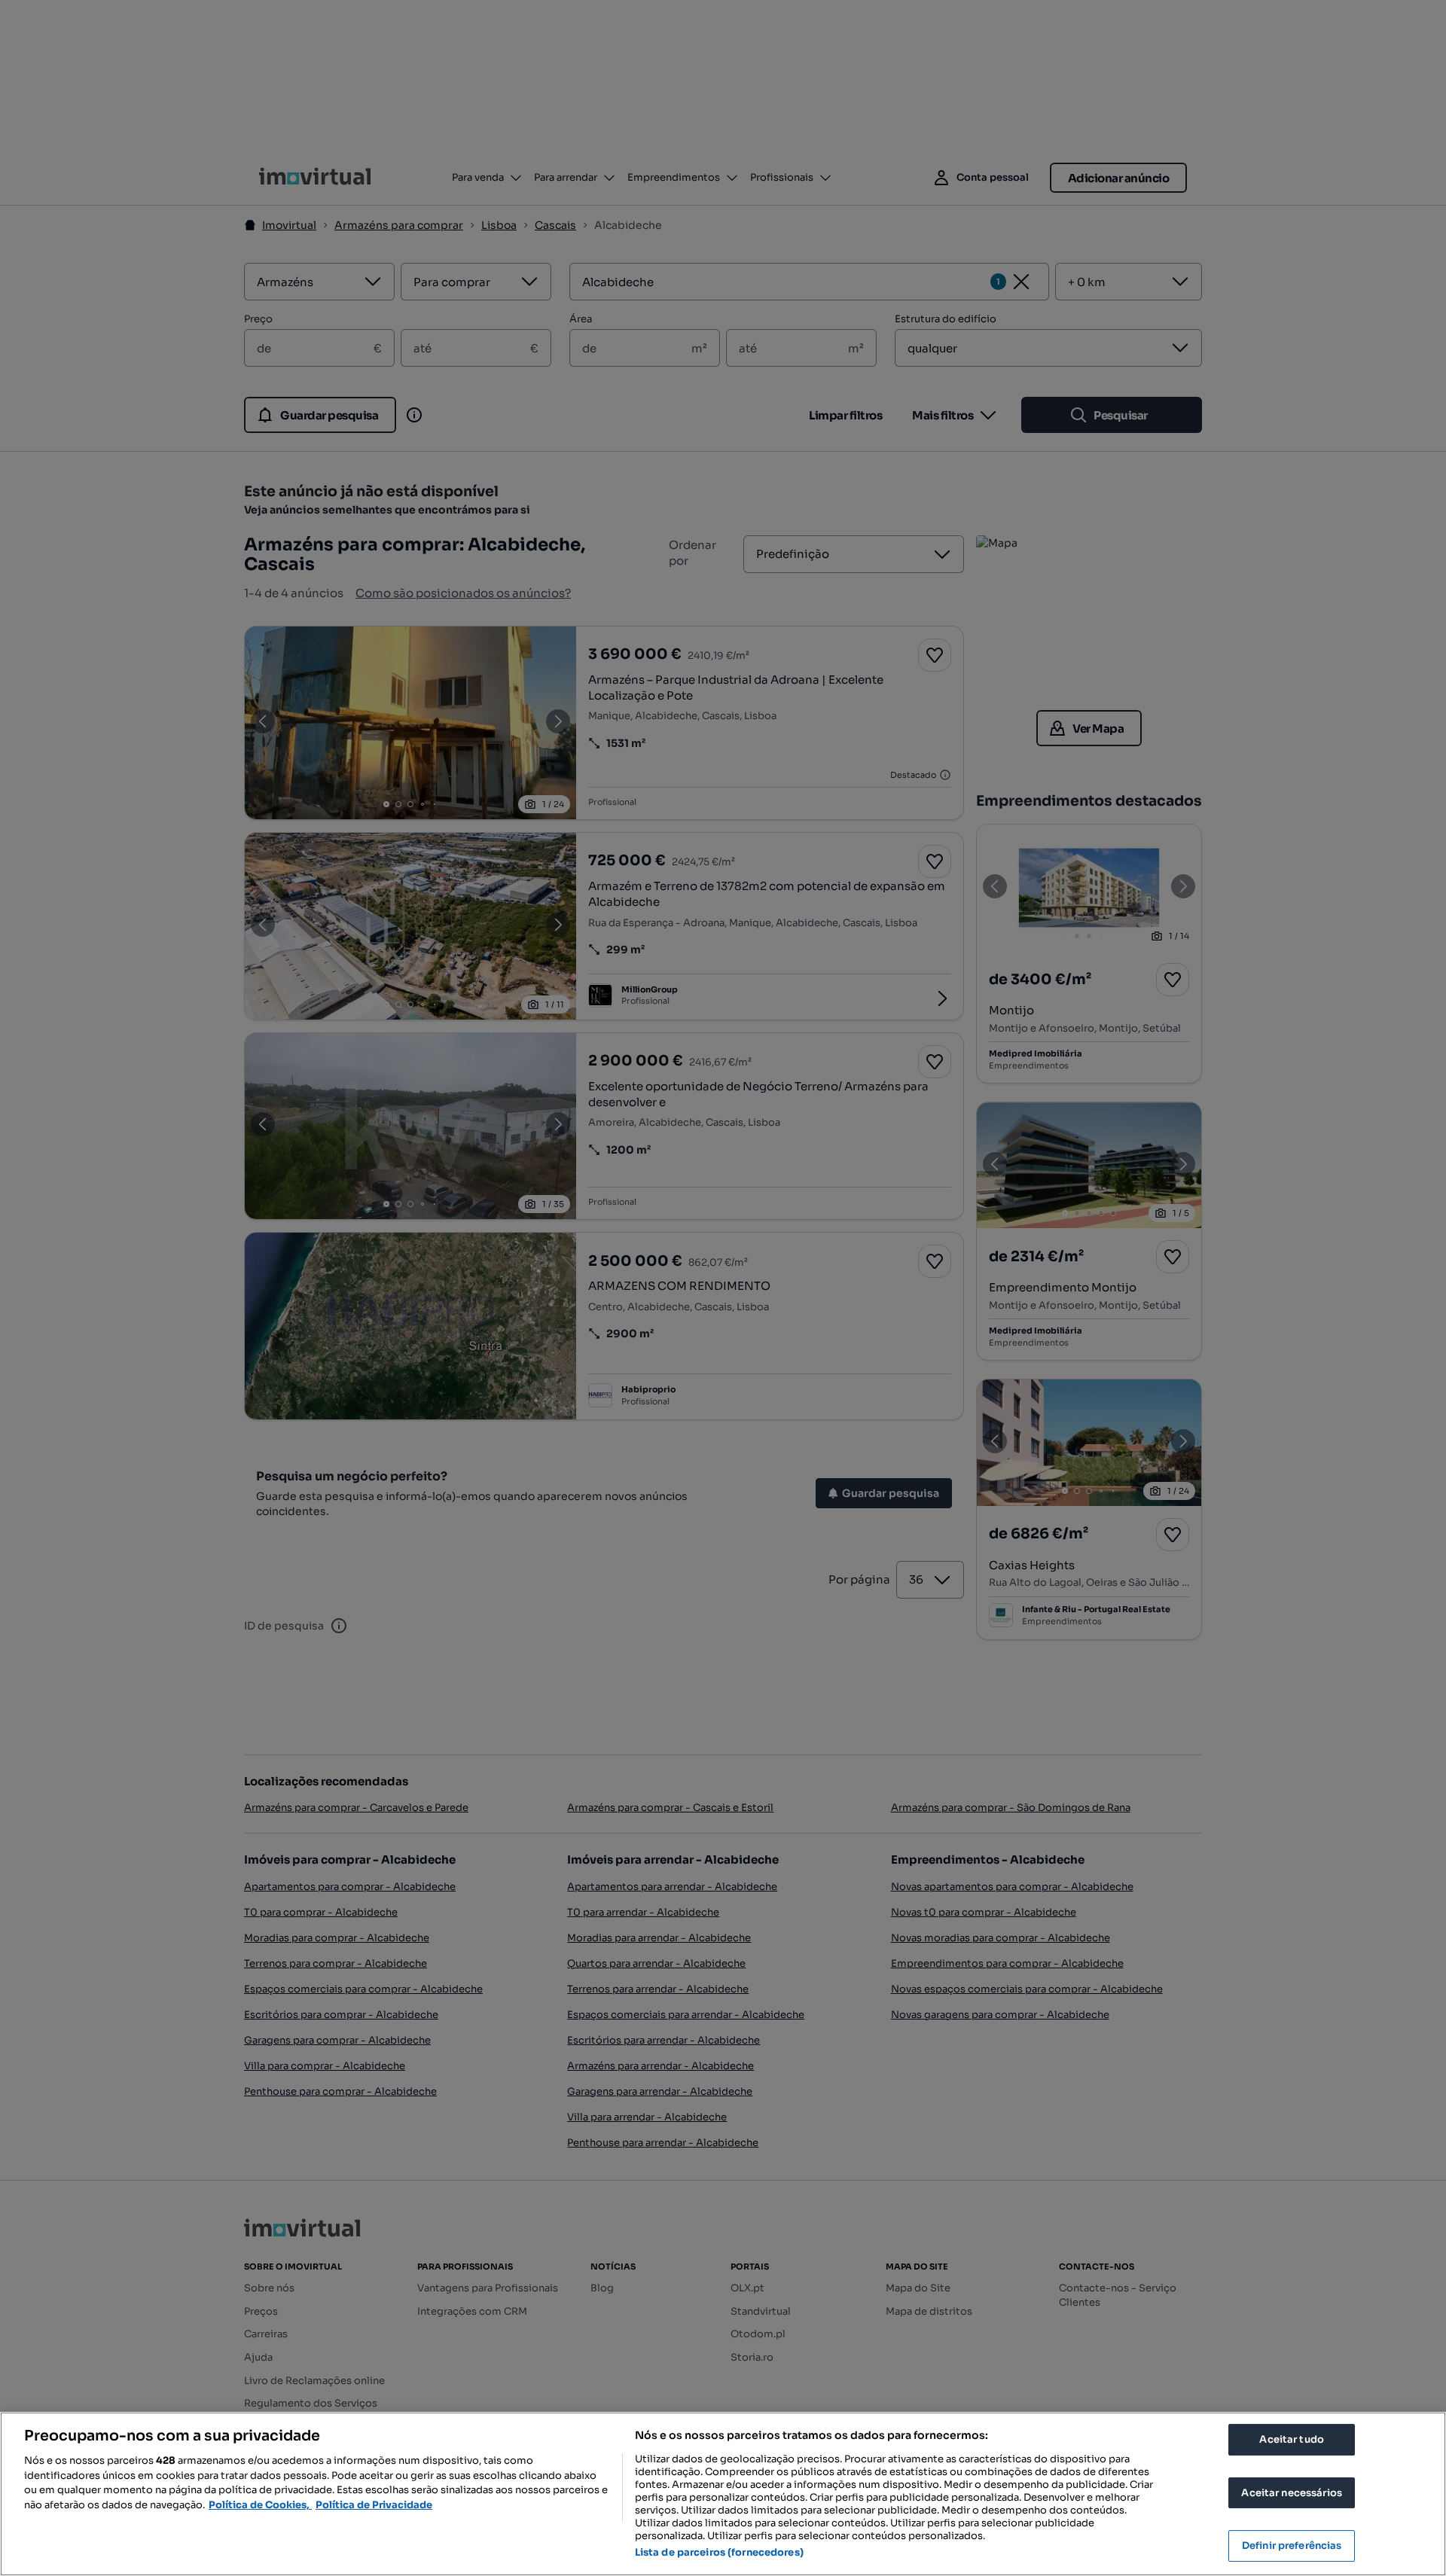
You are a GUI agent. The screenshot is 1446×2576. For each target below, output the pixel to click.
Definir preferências (1292, 2546)
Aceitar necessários (1291, 2493)
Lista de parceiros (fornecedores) (719, 2552)
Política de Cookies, (260, 2505)
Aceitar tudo (1292, 2439)
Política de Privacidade (374, 2505)
